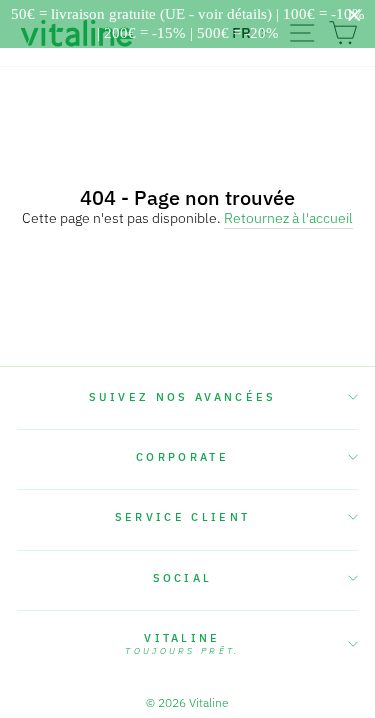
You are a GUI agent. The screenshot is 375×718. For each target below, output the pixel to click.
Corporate (182, 457)
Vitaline (182, 644)
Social (183, 578)
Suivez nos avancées (183, 397)
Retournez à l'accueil (288, 218)
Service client (182, 517)
